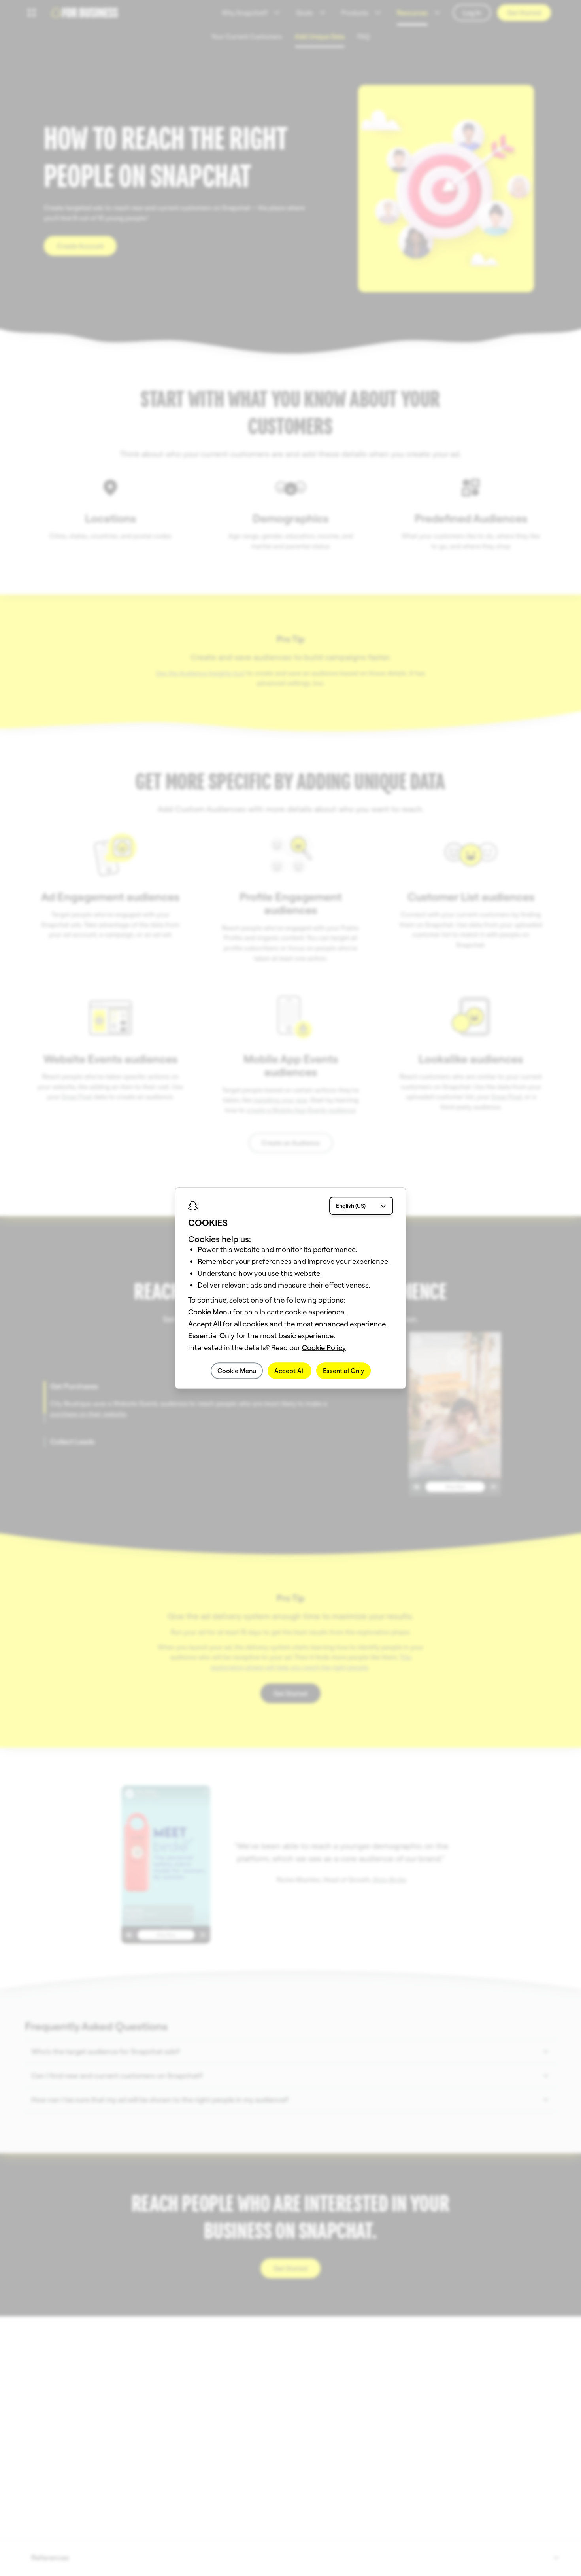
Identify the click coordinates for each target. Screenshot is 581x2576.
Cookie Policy (324, 1348)
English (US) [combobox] (351, 1206)
